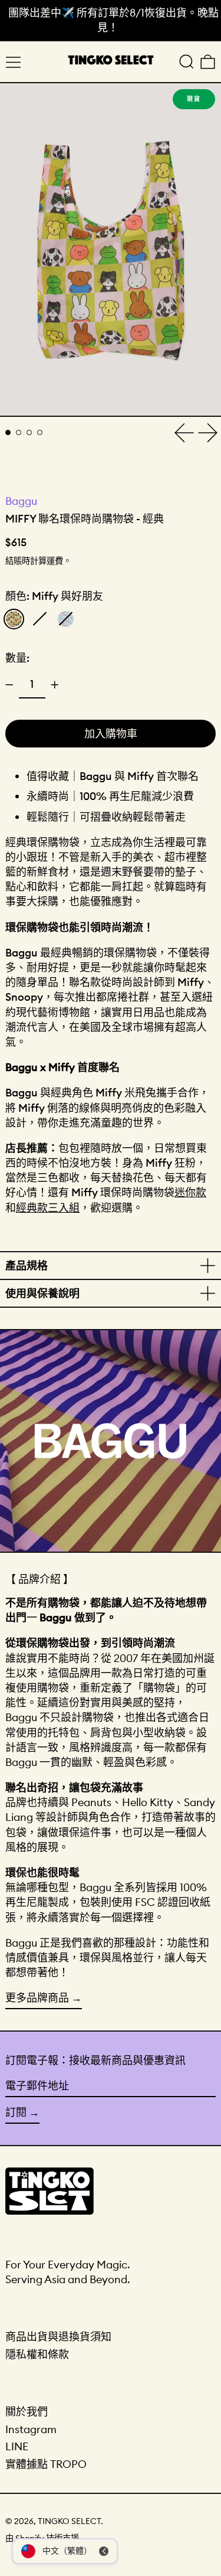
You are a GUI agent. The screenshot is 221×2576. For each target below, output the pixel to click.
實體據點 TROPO (46, 2464)
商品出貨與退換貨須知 (58, 2337)
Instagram (31, 2429)
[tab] (8, 432)
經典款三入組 (48, 1208)
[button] (187, 62)
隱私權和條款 (37, 2354)
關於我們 (27, 2412)
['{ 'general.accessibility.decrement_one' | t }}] (9, 685)
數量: (17, 658)
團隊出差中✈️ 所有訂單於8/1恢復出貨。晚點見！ (113, 20)
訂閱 (16, 2112)
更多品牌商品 (37, 1998)
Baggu (21, 501)
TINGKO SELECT (69, 2521)
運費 (55, 561)
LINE (17, 2446)
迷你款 (190, 1192)
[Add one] (55, 685)
